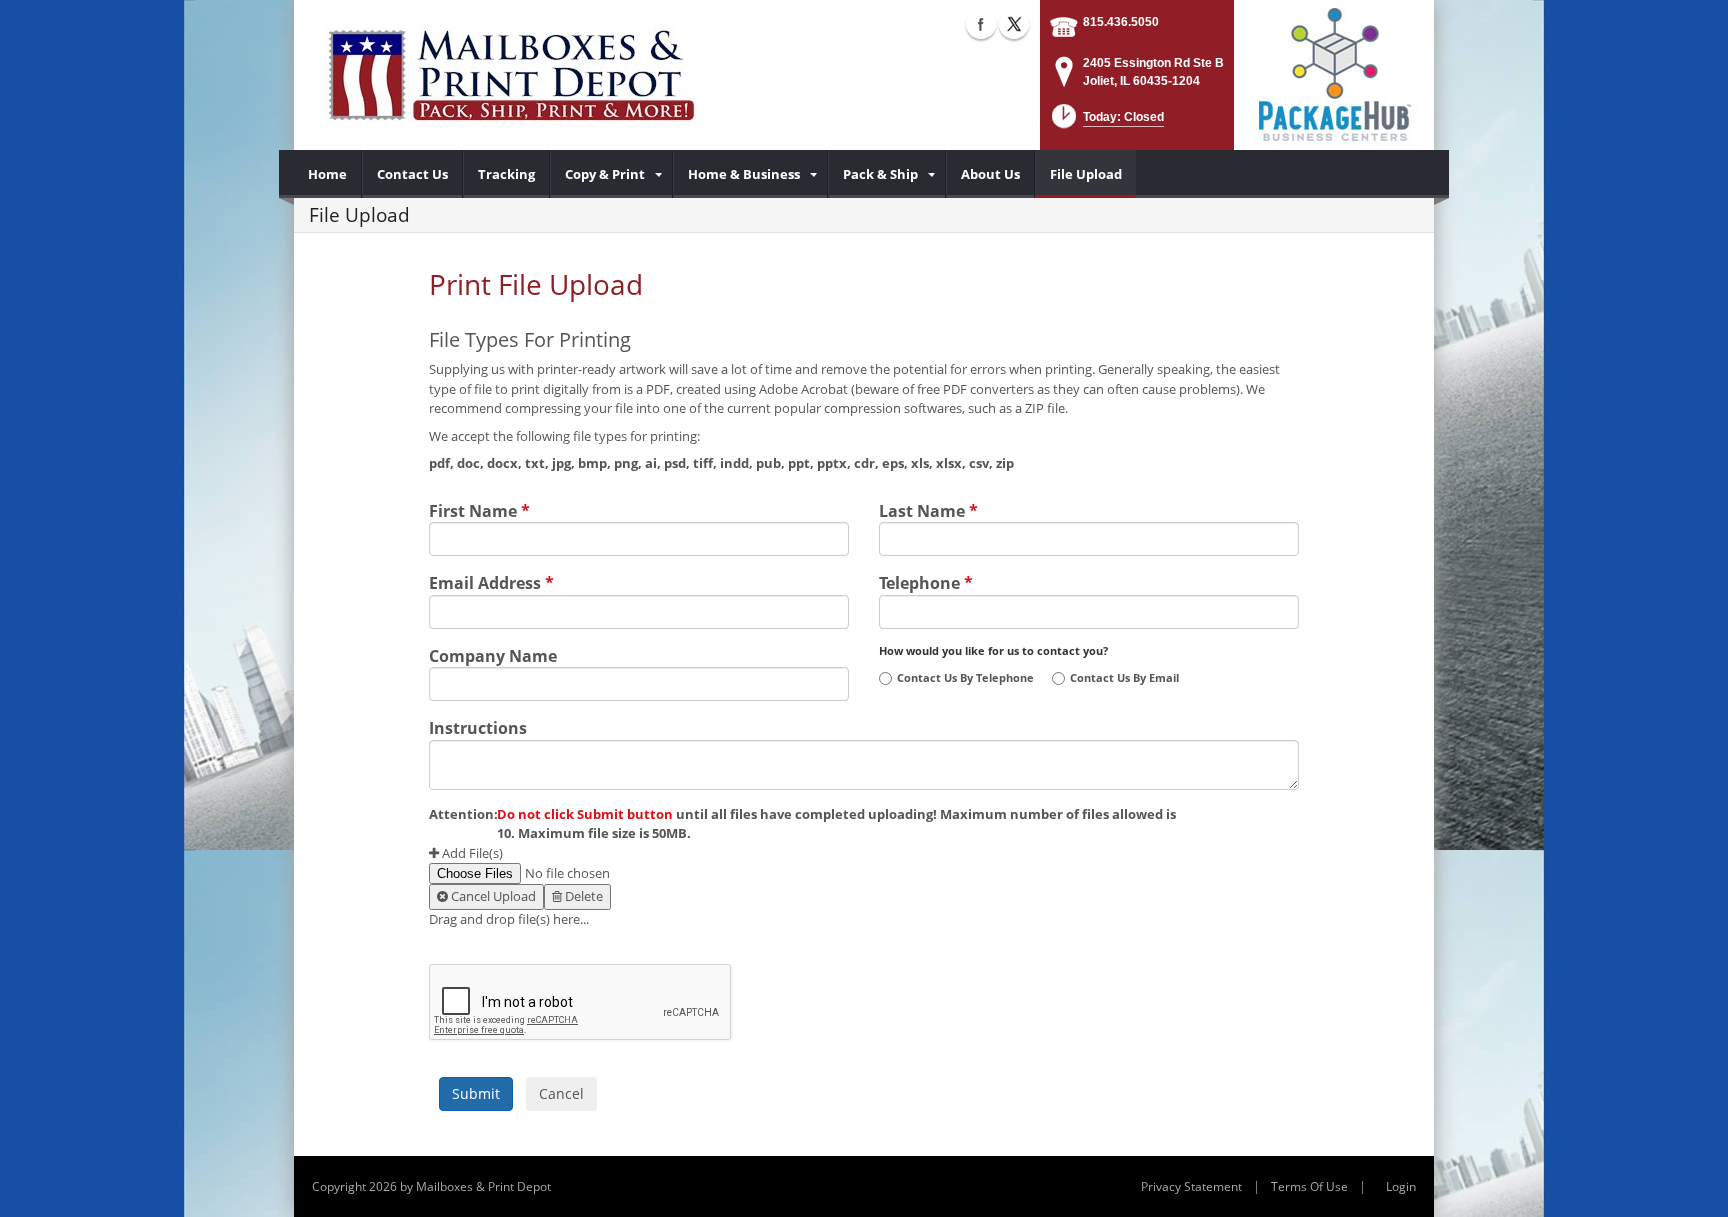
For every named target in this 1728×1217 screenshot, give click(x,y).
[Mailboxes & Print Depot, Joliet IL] (511, 75)
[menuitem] (328, 174)
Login (1401, 1186)
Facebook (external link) (981, 24)
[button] (1106, 122)
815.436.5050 (1121, 22)
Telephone (926, 581)
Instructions (478, 726)
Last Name (928, 509)
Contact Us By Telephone (965, 678)
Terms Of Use (1309, 1186)
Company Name (493, 654)
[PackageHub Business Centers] (1334, 73)
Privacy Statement (1191, 1186)
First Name (479, 509)
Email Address (491, 581)
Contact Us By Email (1124, 678)
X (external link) (1014, 24)
